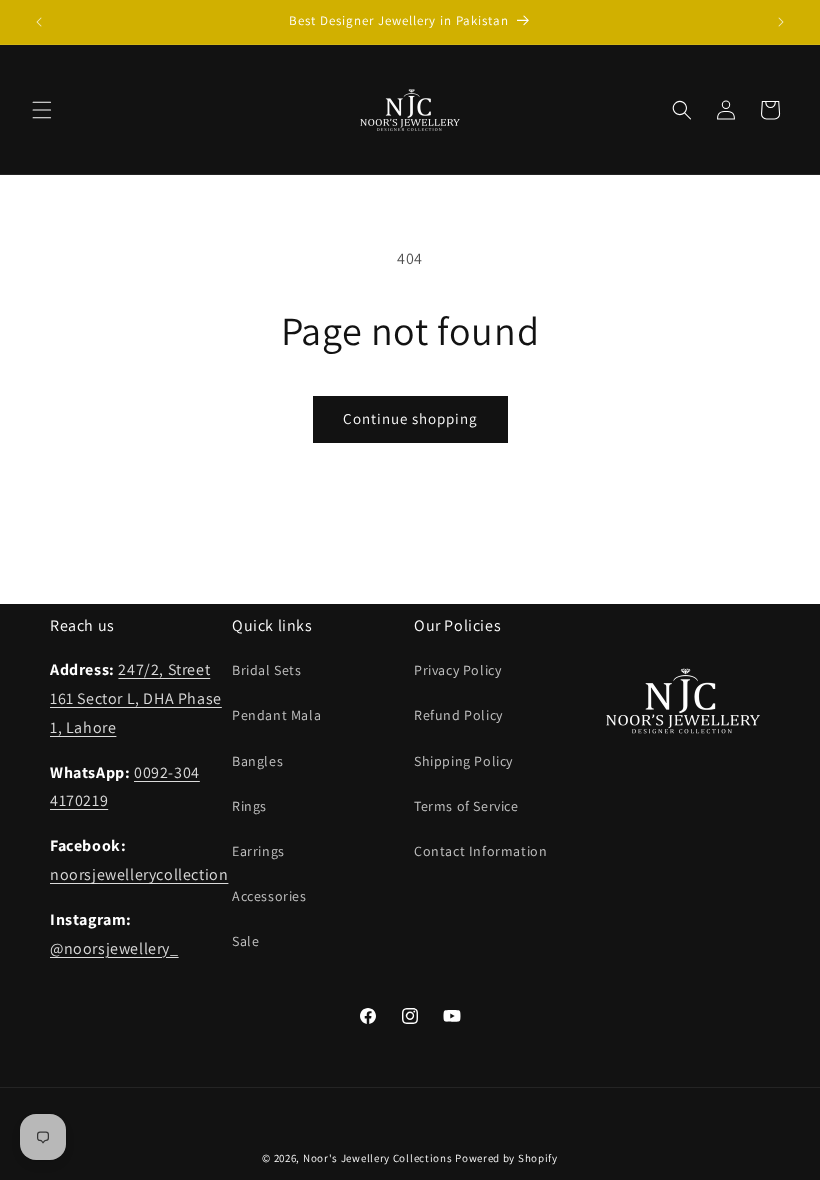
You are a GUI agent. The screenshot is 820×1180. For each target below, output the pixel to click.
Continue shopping (410, 418)
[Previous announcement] (39, 22)
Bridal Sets (267, 670)
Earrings (258, 851)
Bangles (257, 761)
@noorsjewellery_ (114, 948)
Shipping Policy (463, 761)
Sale (245, 941)
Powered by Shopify (506, 1158)
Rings (249, 806)
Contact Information (480, 851)
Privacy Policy (457, 670)
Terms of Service (466, 806)
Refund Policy (458, 715)
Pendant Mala (276, 715)
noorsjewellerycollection (139, 874)
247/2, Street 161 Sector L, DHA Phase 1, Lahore (136, 698)
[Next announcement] (781, 22)
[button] (42, 110)
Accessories (269, 896)
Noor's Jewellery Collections (378, 1158)
